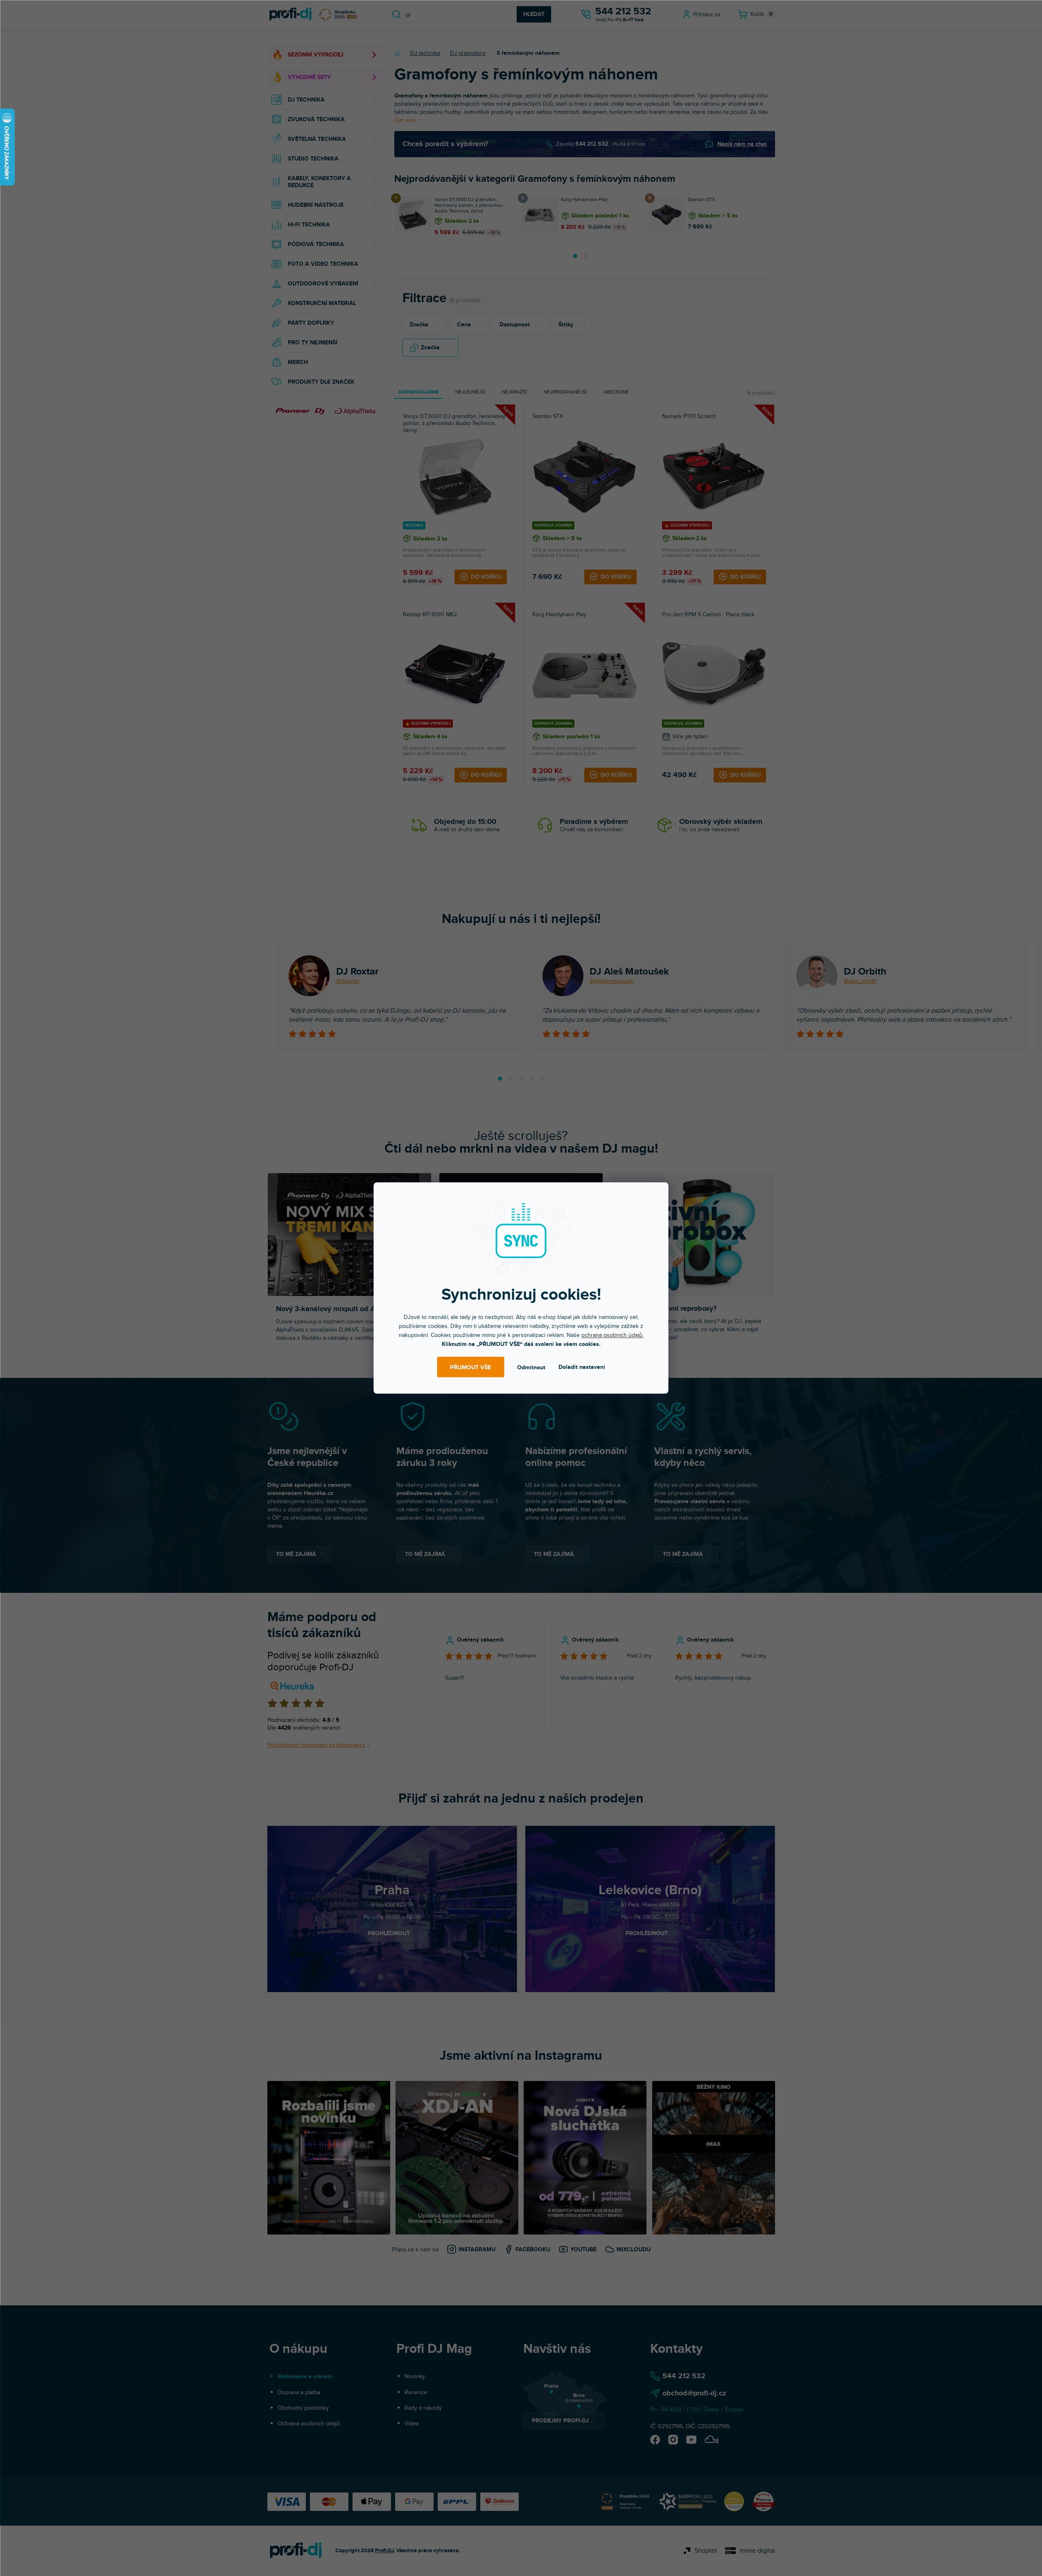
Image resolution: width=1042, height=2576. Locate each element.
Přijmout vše (470, 1367)
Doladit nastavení (582, 1367)
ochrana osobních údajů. (613, 1335)
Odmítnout (531, 1367)
